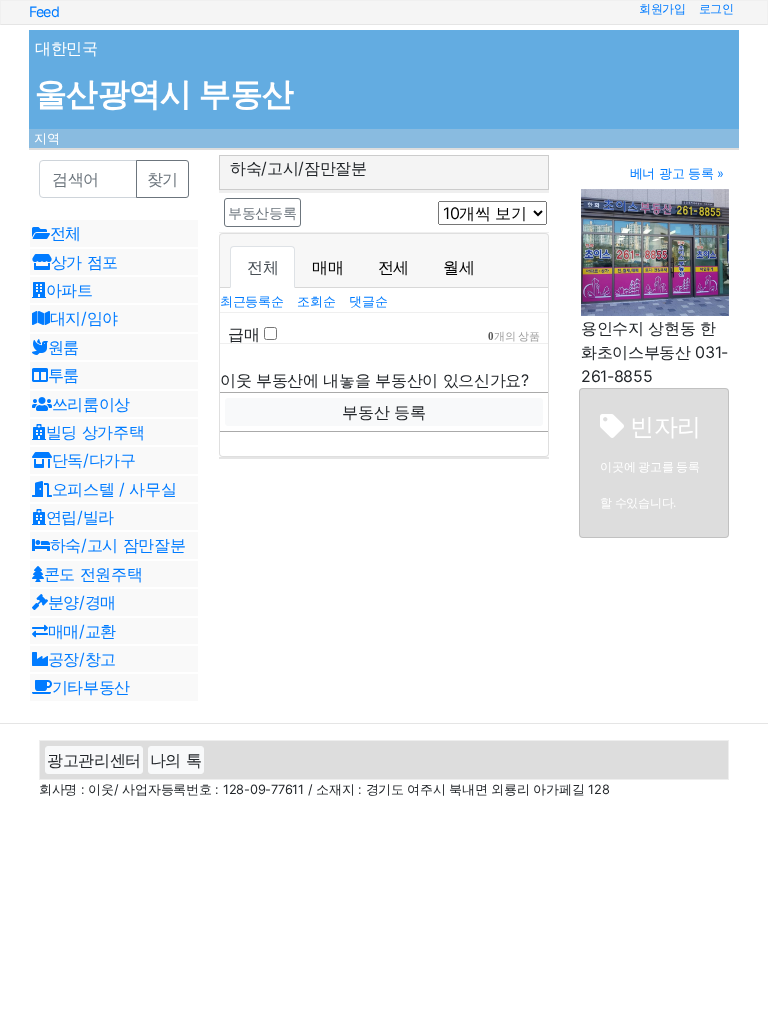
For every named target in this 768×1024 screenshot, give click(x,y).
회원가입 (662, 9)
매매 (327, 267)
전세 (393, 267)
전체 (262, 267)
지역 (47, 138)
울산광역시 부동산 (164, 93)
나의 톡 (176, 760)
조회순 (318, 301)
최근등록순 (253, 301)
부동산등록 (262, 212)
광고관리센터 (94, 760)
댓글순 (368, 301)
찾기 (162, 179)
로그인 (716, 9)
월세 (458, 267)
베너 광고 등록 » (677, 173)
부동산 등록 (383, 412)
